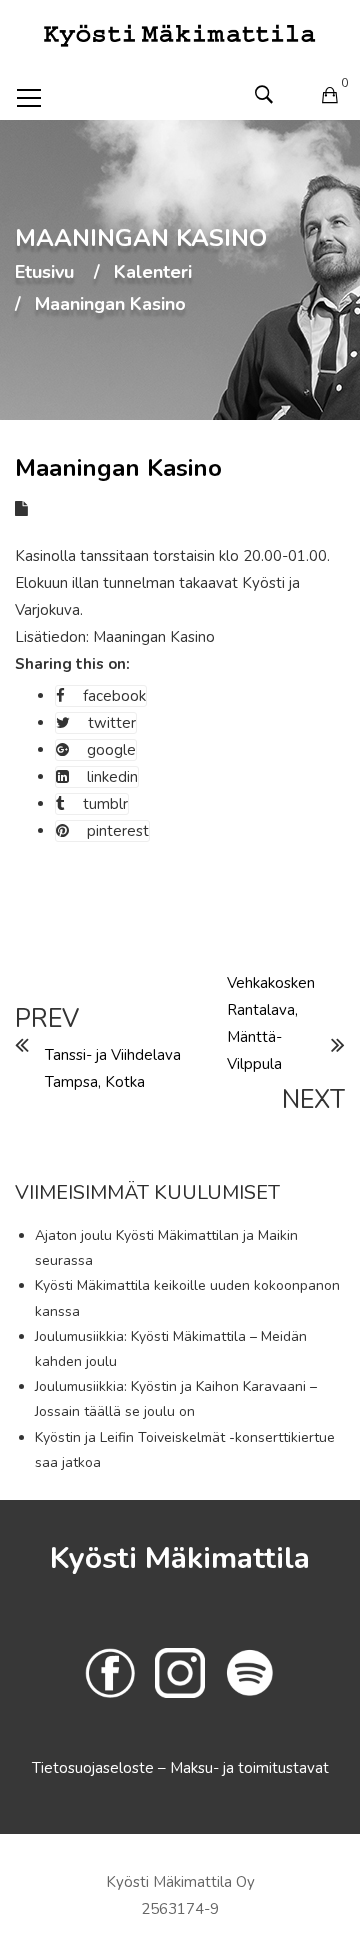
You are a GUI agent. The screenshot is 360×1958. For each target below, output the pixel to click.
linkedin (112, 777)
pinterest (118, 831)
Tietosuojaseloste (95, 1768)
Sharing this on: (72, 664)
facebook (114, 696)
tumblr (105, 804)
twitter (112, 723)
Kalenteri (153, 273)
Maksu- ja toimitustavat (249, 1768)
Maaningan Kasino (154, 637)
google (111, 750)
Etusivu (44, 273)
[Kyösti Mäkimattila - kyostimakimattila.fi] (180, 34)
